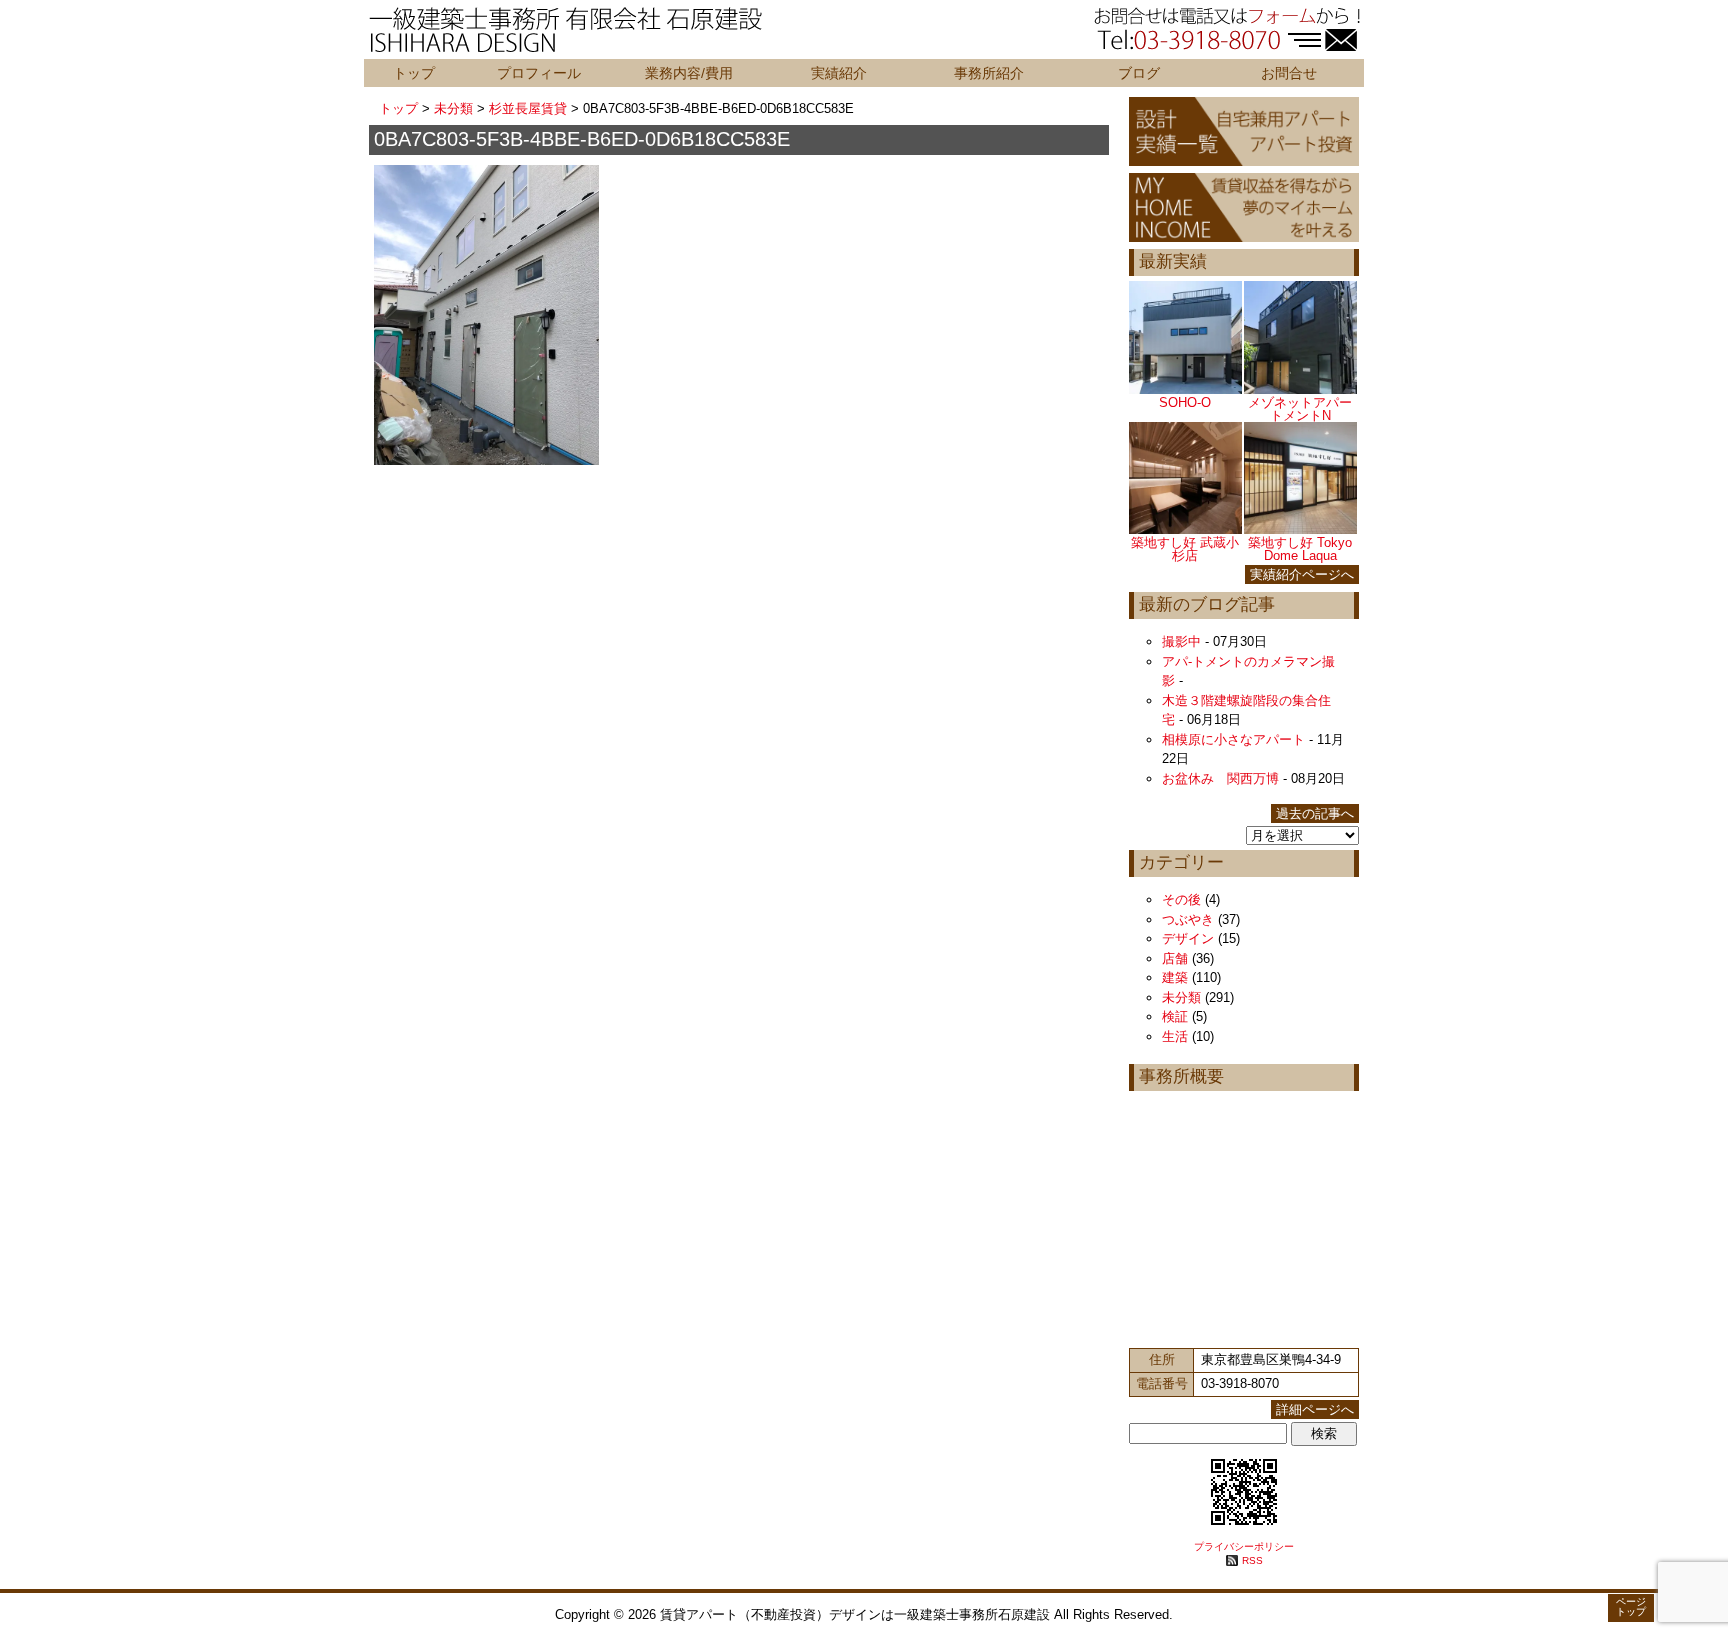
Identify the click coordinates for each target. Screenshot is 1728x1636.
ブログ (1139, 73)
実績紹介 (839, 73)
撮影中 (1181, 641)
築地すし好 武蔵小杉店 (1185, 549)
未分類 (453, 108)
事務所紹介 (989, 73)
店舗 (1175, 958)
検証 (1175, 1016)
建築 (1175, 977)
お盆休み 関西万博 (1220, 778)
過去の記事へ (1315, 813)
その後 (1181, 899)
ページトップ (1631, 1606)
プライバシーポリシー (1244, 1546)
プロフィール (539, 73)
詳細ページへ (1315, 1409)
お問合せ (1289, 73)
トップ (414, 73)
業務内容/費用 (689, 73)
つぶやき (1188, 919)
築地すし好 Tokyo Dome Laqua (1300, 549)
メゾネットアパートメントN (1300, 409)
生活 (1175, 1036)
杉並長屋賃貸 (528, 108)
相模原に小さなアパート (1233, 739)
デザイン (1188, 938)
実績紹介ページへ (1302, 574)
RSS (1252, 1560)
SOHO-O (1185, 402)
